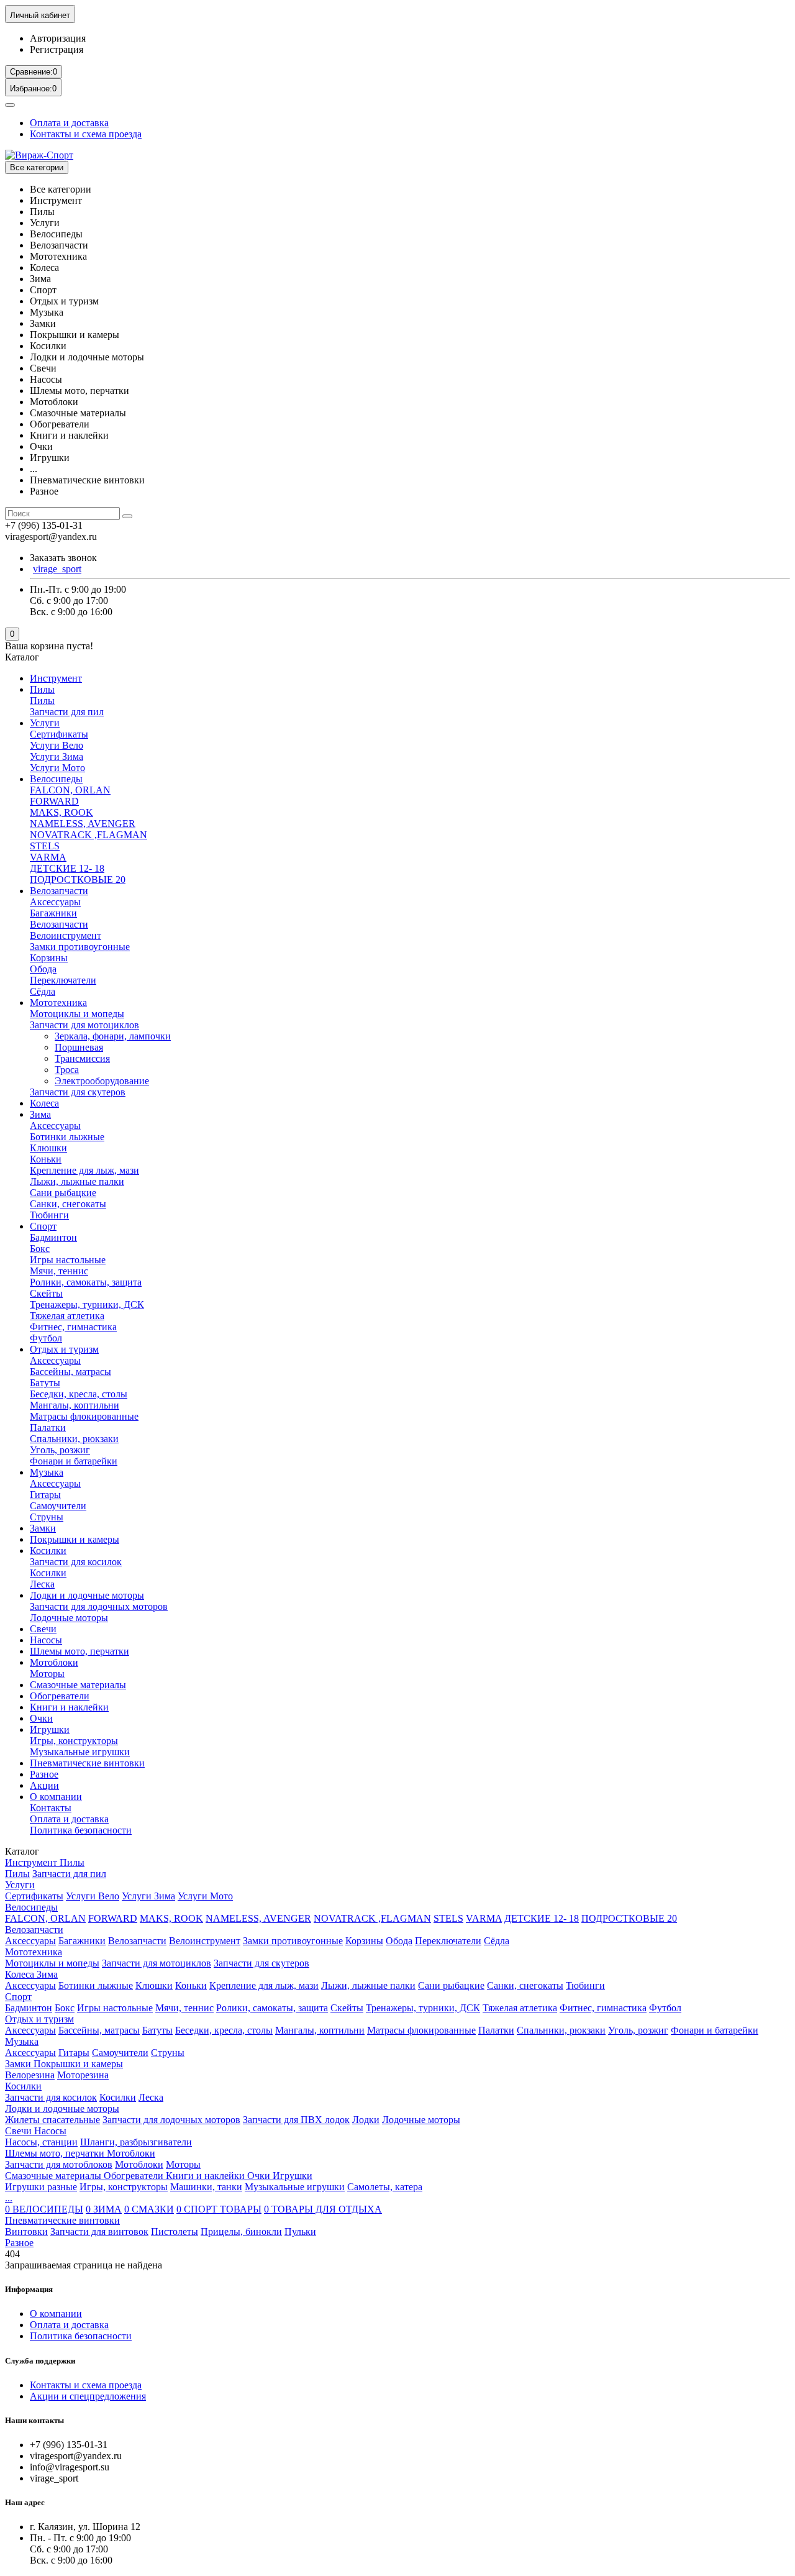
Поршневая (79, 1047)
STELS (45, 846)
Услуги (45, 723)
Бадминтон (53, 1237)
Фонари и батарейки (74, 1461)
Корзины (49, 958)
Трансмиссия (82, 1058)
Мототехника (58, 1003)
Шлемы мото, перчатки (79, 1651)
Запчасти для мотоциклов (84, 1025)
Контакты (51, 1808)
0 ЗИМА (104, 2209)
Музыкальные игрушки (80, 1752)
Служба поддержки (40, 2361)
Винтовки (26, 2231)
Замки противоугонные (80, 947)
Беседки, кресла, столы (79, 1394)
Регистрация (57, 49)
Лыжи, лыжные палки (77, 1181)
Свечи (43, 1629)
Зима (40, 1114)
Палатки (48, 1427)
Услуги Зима (57, 756)
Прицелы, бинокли (241, 2231)
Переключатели (63, 980)
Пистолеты (175, 2231)
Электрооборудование (102, 1081)
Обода (43, 969)
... (9, 2198)
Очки (41, 1718)
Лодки (366, 2120)
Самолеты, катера (385, 2187)
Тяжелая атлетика (67, 1316)
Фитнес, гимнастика (73, 1327)
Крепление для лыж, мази (84, 1170)
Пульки (300, 2231)
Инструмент (56, 678)
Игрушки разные (41, 2187)
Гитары (45, 1495)
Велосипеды (56, 779)
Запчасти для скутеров (78, 1092)
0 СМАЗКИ (149, 2209)
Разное (44, 1774)
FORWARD (54, 801)
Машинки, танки (206, 2187)
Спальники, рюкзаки (74, 1439)
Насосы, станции (41, 2142)
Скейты (46, 1293)
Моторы (47, 1674)
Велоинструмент (66, 935)
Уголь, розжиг (60, 1450)
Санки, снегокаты (68, 1204)
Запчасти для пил (67, 712)
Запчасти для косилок (76, 1562)
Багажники (53, 913)
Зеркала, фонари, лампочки (113, 1036)
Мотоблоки (54, 1662)
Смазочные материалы (78, 1685)
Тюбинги (49, 1215)
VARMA (48, 857)
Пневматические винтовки (87, 1763)
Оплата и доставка (69, 123)
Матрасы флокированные (84, 1416)
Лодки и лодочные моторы (87, 1595)
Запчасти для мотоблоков (59, 2164)
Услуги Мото (57, 768)
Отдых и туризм (64, 1349)
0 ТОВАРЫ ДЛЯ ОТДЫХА (323, 2209)
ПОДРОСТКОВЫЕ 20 (78, 879)
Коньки (46, 1159)
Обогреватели (60, 1696)
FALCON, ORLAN (70, 790)
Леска (42, 1584)
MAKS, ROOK (61, 812)
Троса (67, 1070)
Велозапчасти (59, 891)
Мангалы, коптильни (75, 1405)
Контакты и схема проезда (86, 134)
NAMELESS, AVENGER (83, 824)
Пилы (42, 689)
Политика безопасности (81, 1830)
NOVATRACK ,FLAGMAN (89, 835)
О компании (56, 1797)
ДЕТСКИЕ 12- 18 (67, 868)
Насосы (46, 1640)
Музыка (47, 1472)
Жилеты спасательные (52, 2120)
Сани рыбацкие (63, 1193)
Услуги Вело (57, 745)
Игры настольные (68, 1260)
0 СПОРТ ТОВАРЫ (219, 2209)
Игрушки (50, 1729)
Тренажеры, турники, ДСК (87, 1304)
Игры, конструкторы (74, 1741)
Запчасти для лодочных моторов (99, 1606)
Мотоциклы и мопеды (77, 1014)
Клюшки (48, 1148)
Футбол (46, 1338)
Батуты (45, 1383)
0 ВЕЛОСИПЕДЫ (44, 2209)
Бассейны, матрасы (70, 1372)
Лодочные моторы (69, 1618)
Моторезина (83, 2075)
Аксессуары (55, 902)
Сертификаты (59, 734)
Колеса (44, 1103)
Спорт (43, 1226)
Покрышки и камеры (75, 1539)
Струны (47, 1517)
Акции (44, 1785)
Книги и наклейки (69, 1707)
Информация (29, 2289)
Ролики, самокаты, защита (86, 1282)
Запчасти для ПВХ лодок (296, 2120)
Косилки (48, 1551)
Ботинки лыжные (67, 1137)
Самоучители (58, 1506)
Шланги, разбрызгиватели (136, 2142)
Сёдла (43, 991)
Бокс (40, 1249)
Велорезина (30, 2075)
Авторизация (58, 38)
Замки (43, 1528)
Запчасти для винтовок (99, 2231)
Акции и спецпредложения (88, 2396)
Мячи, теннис (59, 1271)
